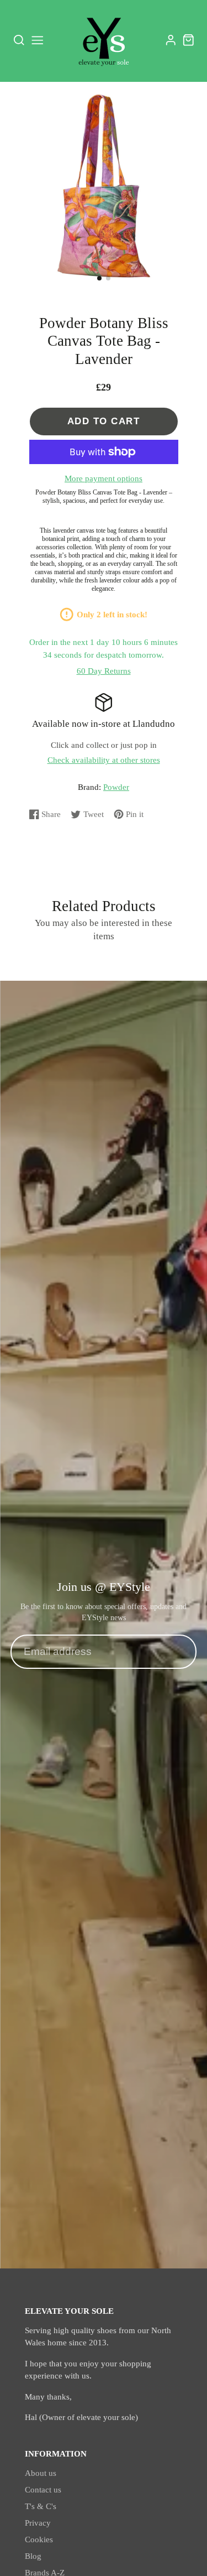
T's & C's (41, 2506)
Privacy (38, 2523)
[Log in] (171, 40)
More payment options (104, 478)
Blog (33, 2556)
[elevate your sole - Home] (104, 40)
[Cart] (189, 40)
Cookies (39, 2539)
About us (41, 2473)
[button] (99, 278)
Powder (116, 787)
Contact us (43, 2490)
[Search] (19, 40)
